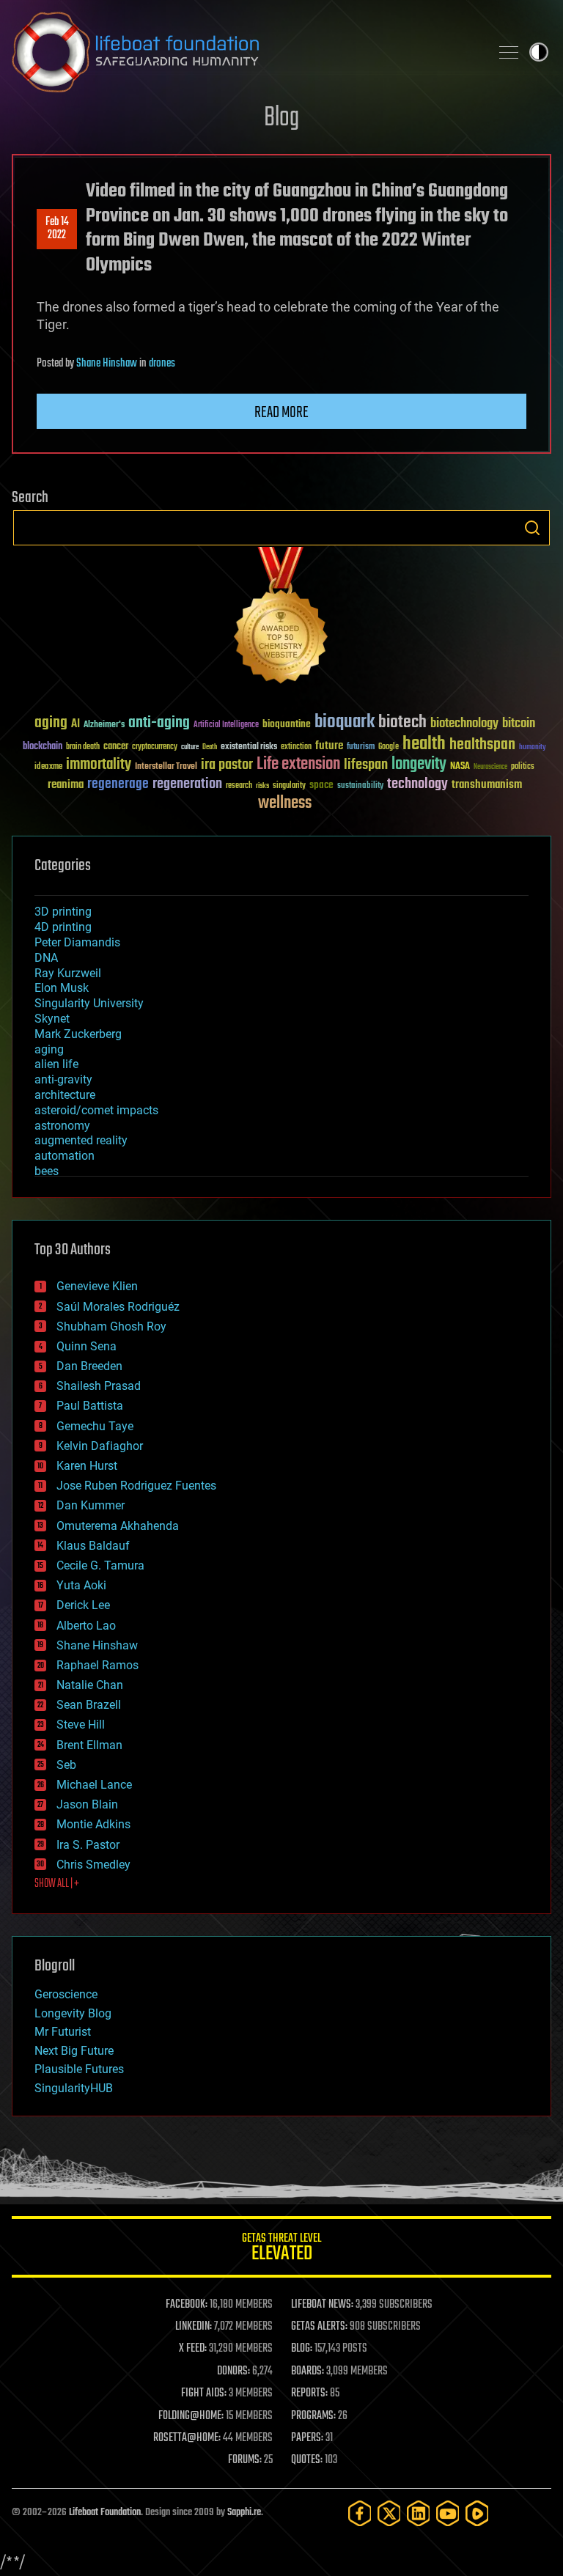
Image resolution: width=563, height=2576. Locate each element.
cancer (116, 747)
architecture (65, 1095)
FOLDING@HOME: (191, 2416)
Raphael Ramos (97, 1665)
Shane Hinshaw (107, 364)
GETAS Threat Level (281, 2249)
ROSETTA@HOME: (187, 2438)
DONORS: (233, 2371)
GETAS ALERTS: (319, 2327)
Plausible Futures (79, 2069)
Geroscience (66, 1994)
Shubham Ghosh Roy (111, 1326)
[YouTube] (448, 2513)
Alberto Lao (86, 1626)
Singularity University (89, 1003)
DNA (46, 958)
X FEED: (193, 2349)
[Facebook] (360, 2513)
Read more (281, 413)
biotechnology (464, 724)
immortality (99, 765)
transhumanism (487, 785)
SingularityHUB (74, 2088)
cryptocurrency (155, 747)
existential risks (249, 747)
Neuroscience (490, 768)
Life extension (298, 765)
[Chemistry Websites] (281, 618)
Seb (66, 1765)
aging (51, 723)
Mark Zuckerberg (78, 1034)
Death (210, 747)
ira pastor (227, 765)
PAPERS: (307, 2438)
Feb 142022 (57, 229)
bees (47, 1171)
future (329, 746)
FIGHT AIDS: (204, 2393)
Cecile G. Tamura (100, 1565)
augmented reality (81, 1140)
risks (262, 786)
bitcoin (519, 724)
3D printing (63, 912)
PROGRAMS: (313, 2416)
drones (162, 364)
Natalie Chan (90, 1685)
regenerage (118, 784)
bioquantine (287, 724)
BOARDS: (308, 2371)
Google (389, 747)
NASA (460, 767)
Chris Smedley (93, 1865)
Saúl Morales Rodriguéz (118, 1307)
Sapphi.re (244, 2513)
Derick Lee (83, 1605)
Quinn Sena (87, 1346)
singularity (289, 786)
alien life (56, 1064)
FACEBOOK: (187, 2305)
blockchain (43, 747)
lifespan (366, 765)
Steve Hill (81, 1725)
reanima (66, 785)
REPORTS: (309, 2393)
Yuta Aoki (81, 1585)
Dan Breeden (89, 1366)
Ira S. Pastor (88, 1845)
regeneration (187, 784)
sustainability (360, 787)
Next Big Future (74, 2051)
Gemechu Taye (95, 1426)
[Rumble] (477, 2513)
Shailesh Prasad (99, 1386)
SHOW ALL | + (57, 1884)
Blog (281, 118)
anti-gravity (63, 1079)
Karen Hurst (87, 1466)
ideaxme (48, 768)
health (424, 744)
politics (523, 767)
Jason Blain (87, 1804)
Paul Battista (90, 1406)
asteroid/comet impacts (96, 1110)
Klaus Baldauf (93, 1546)
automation (65, 1156)
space (321, 785)
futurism (361, 748)
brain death (83, 747)
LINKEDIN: (194, 2327)
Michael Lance (94, 1785)
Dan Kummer (91, 1505)
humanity (533, 748)
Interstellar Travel (166, 767)
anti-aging (159, 723)
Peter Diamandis (77, 942)
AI (76, 725)
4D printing (63, 927)
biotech (402, 722)
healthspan (482, 745)
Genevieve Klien (97, 1286)
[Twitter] (389, 2513)
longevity (419, 765)
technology (417, 785)
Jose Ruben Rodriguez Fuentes (136, 1486)
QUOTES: (307, 2460)
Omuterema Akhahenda (118, 1526)
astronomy (62, 1126)
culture (190, 747)
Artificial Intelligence (226, 725)
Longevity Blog (73, 2013)
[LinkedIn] (419, 2513)
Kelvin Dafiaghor (100, 1446)
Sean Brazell (89, 1705)
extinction (296, 747)
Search (532, 528)
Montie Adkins (93, 1824)
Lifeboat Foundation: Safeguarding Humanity (245, 52)
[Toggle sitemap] (509, 52)
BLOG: (302, 2349)
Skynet (52, 1019)
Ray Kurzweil (68, 973)
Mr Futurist (63, 2032)
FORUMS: (245, 2460)
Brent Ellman (89, 1745)
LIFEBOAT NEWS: (322, 2305)
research (239, 786)
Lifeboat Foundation (105, 2513)
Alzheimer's (104, 725)
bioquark (345, 722)
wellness (285, 803)
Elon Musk (62, 988)
